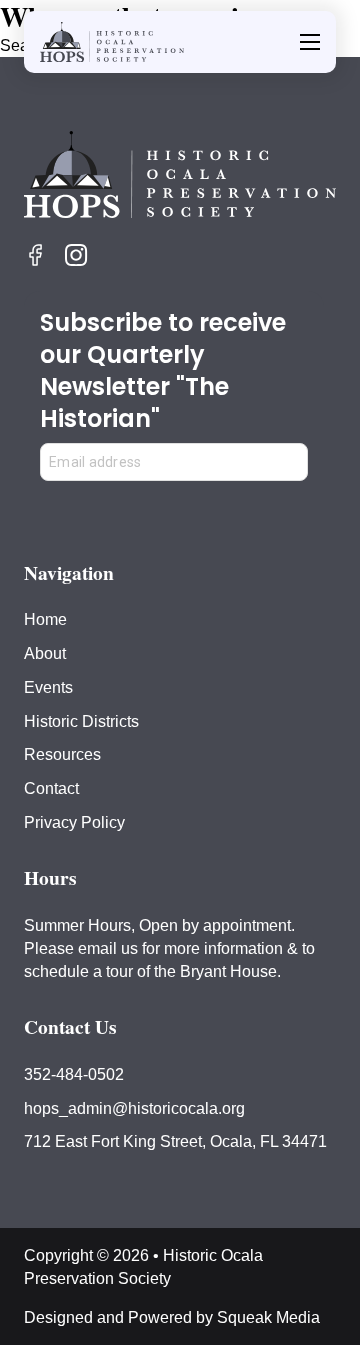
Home (45, 619)
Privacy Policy (74, 822)
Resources (62, 754)
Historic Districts (81, 721)
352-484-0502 (74, 1074)
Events (48, 687)
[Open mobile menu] (310, 42)
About (45, 653)
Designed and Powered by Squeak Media (172, 1317)
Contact (51, 788)
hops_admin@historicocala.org (134, 1108)
